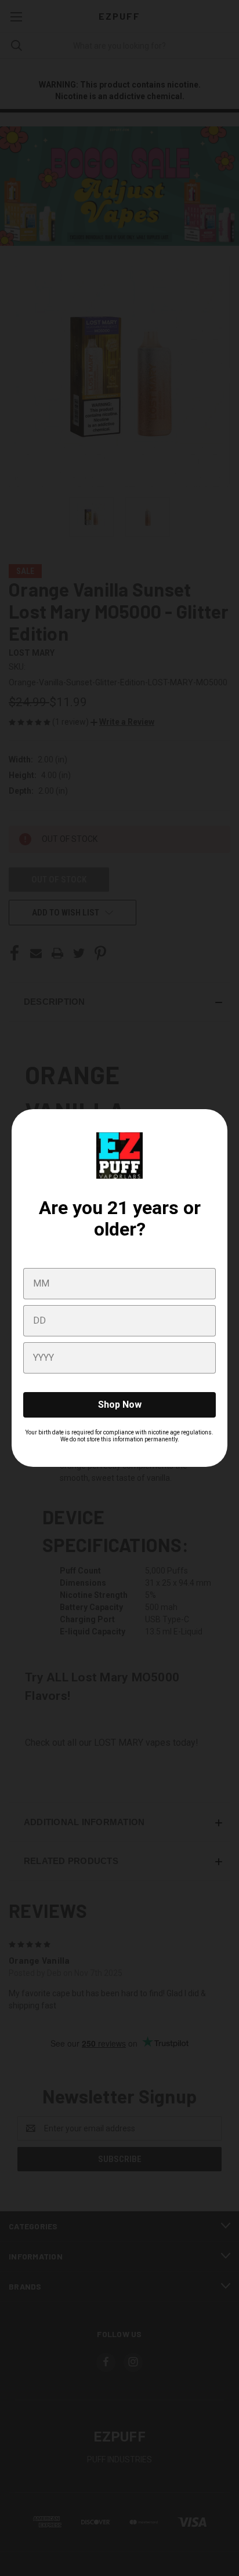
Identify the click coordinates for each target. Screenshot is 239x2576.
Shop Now (120, 1405)
